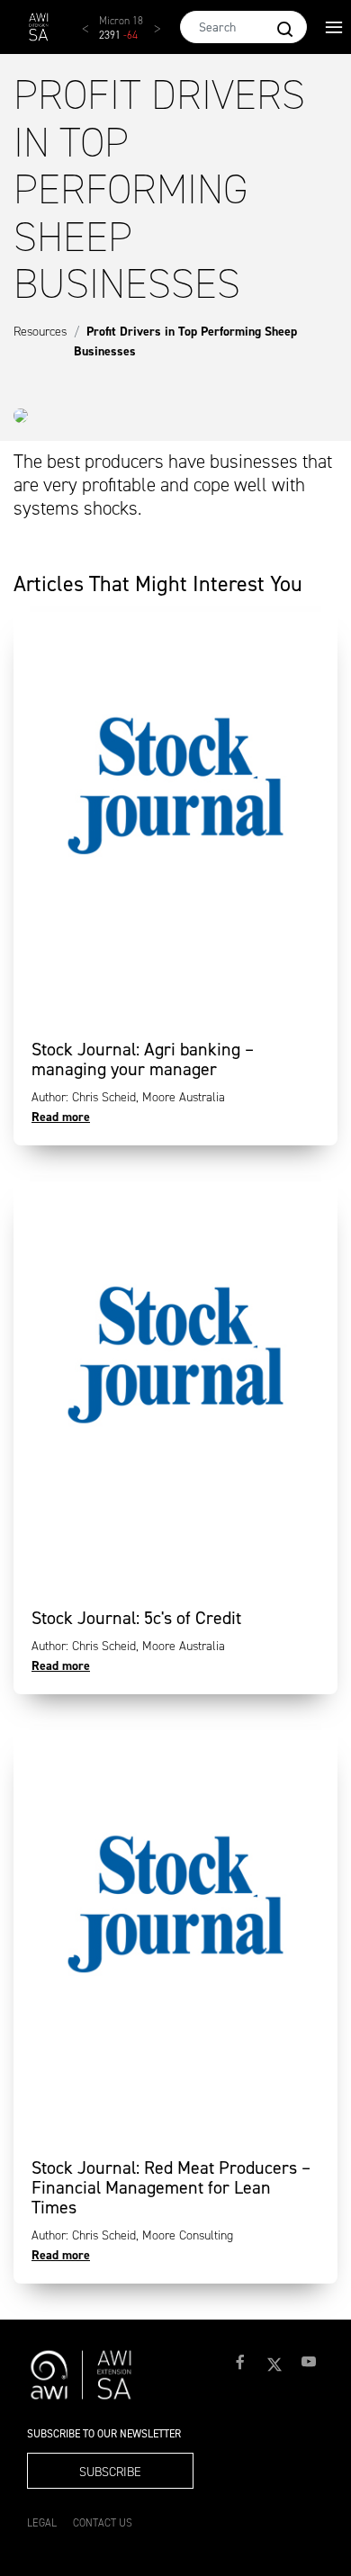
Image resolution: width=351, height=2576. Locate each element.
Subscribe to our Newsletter (104, 2434)
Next (166, 36)
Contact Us (103, 2523)
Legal (42, 2523)
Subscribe (110, 2472)
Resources (40, 332)
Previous (94, 36)
